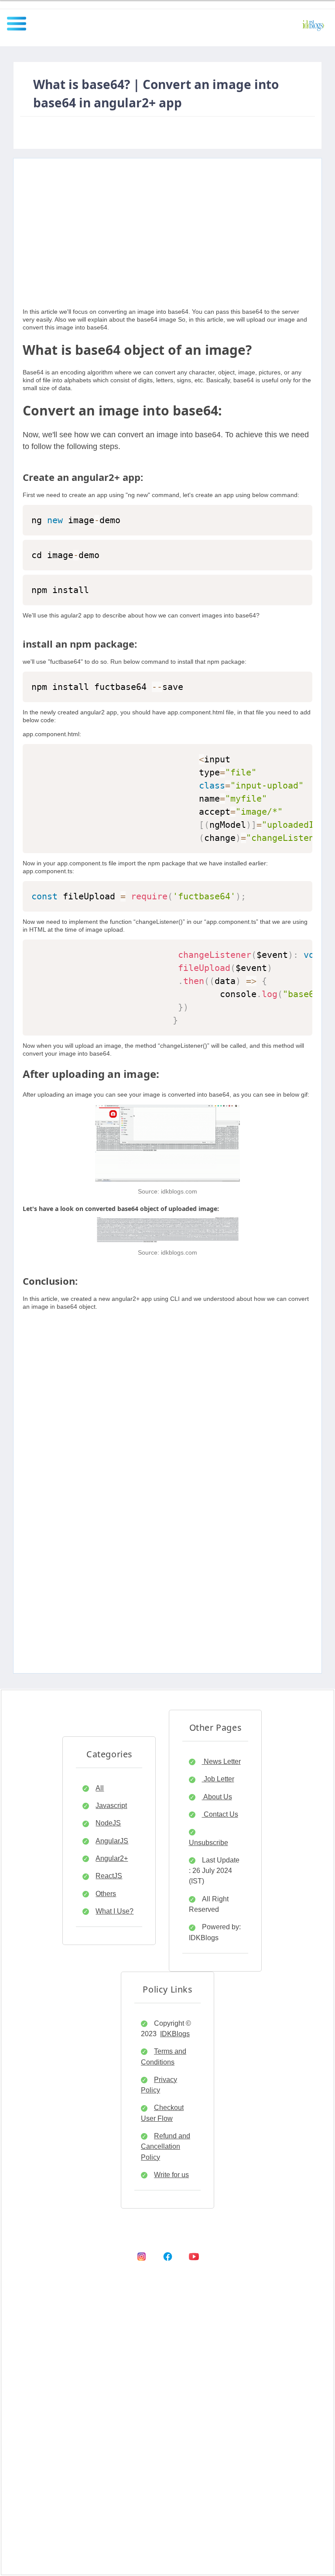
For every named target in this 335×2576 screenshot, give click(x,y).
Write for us (171, 2175)
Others (106, 1893)
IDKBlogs (175, 2034)
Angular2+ (112, 1858)
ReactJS (109, 1876)
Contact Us (220, 1814)
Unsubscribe (209, 1842)
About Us (217, 1797)
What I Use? (115, 1911)
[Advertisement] (167, 220)
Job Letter (218, 1779)
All (100, 1788)
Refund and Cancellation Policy (166, 2146)
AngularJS (112, 1841)
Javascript (111, 1805)
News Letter (221, 1761)
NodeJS (108, 1823)
